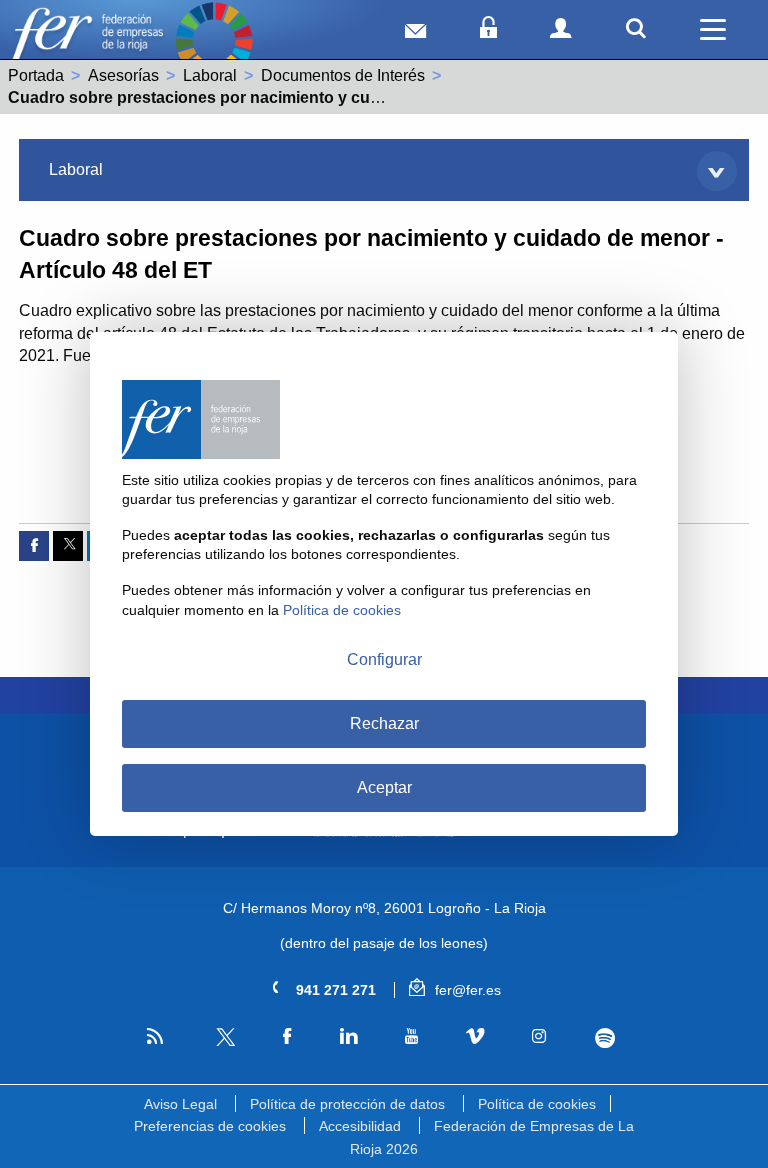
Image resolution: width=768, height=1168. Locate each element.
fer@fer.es (466, 990)
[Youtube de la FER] (411, 1037)
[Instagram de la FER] (539, 1037)
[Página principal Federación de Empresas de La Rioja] (87, 40)
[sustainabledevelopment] (214, 40)
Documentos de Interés (343, 75)
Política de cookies (537, 1104)
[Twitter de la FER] (223, 1042)
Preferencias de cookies (210, 1126)
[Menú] (713, 29)
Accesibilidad (360, 1126)
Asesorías (123, 75)
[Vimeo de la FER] (475, 1037)
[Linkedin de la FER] (348, 1037)
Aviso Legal (180, 1104)
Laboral (210, 75)
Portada (36, 75)
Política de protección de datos (347, 1104)
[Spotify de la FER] (604, 1038)
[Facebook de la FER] (287, 1037)
